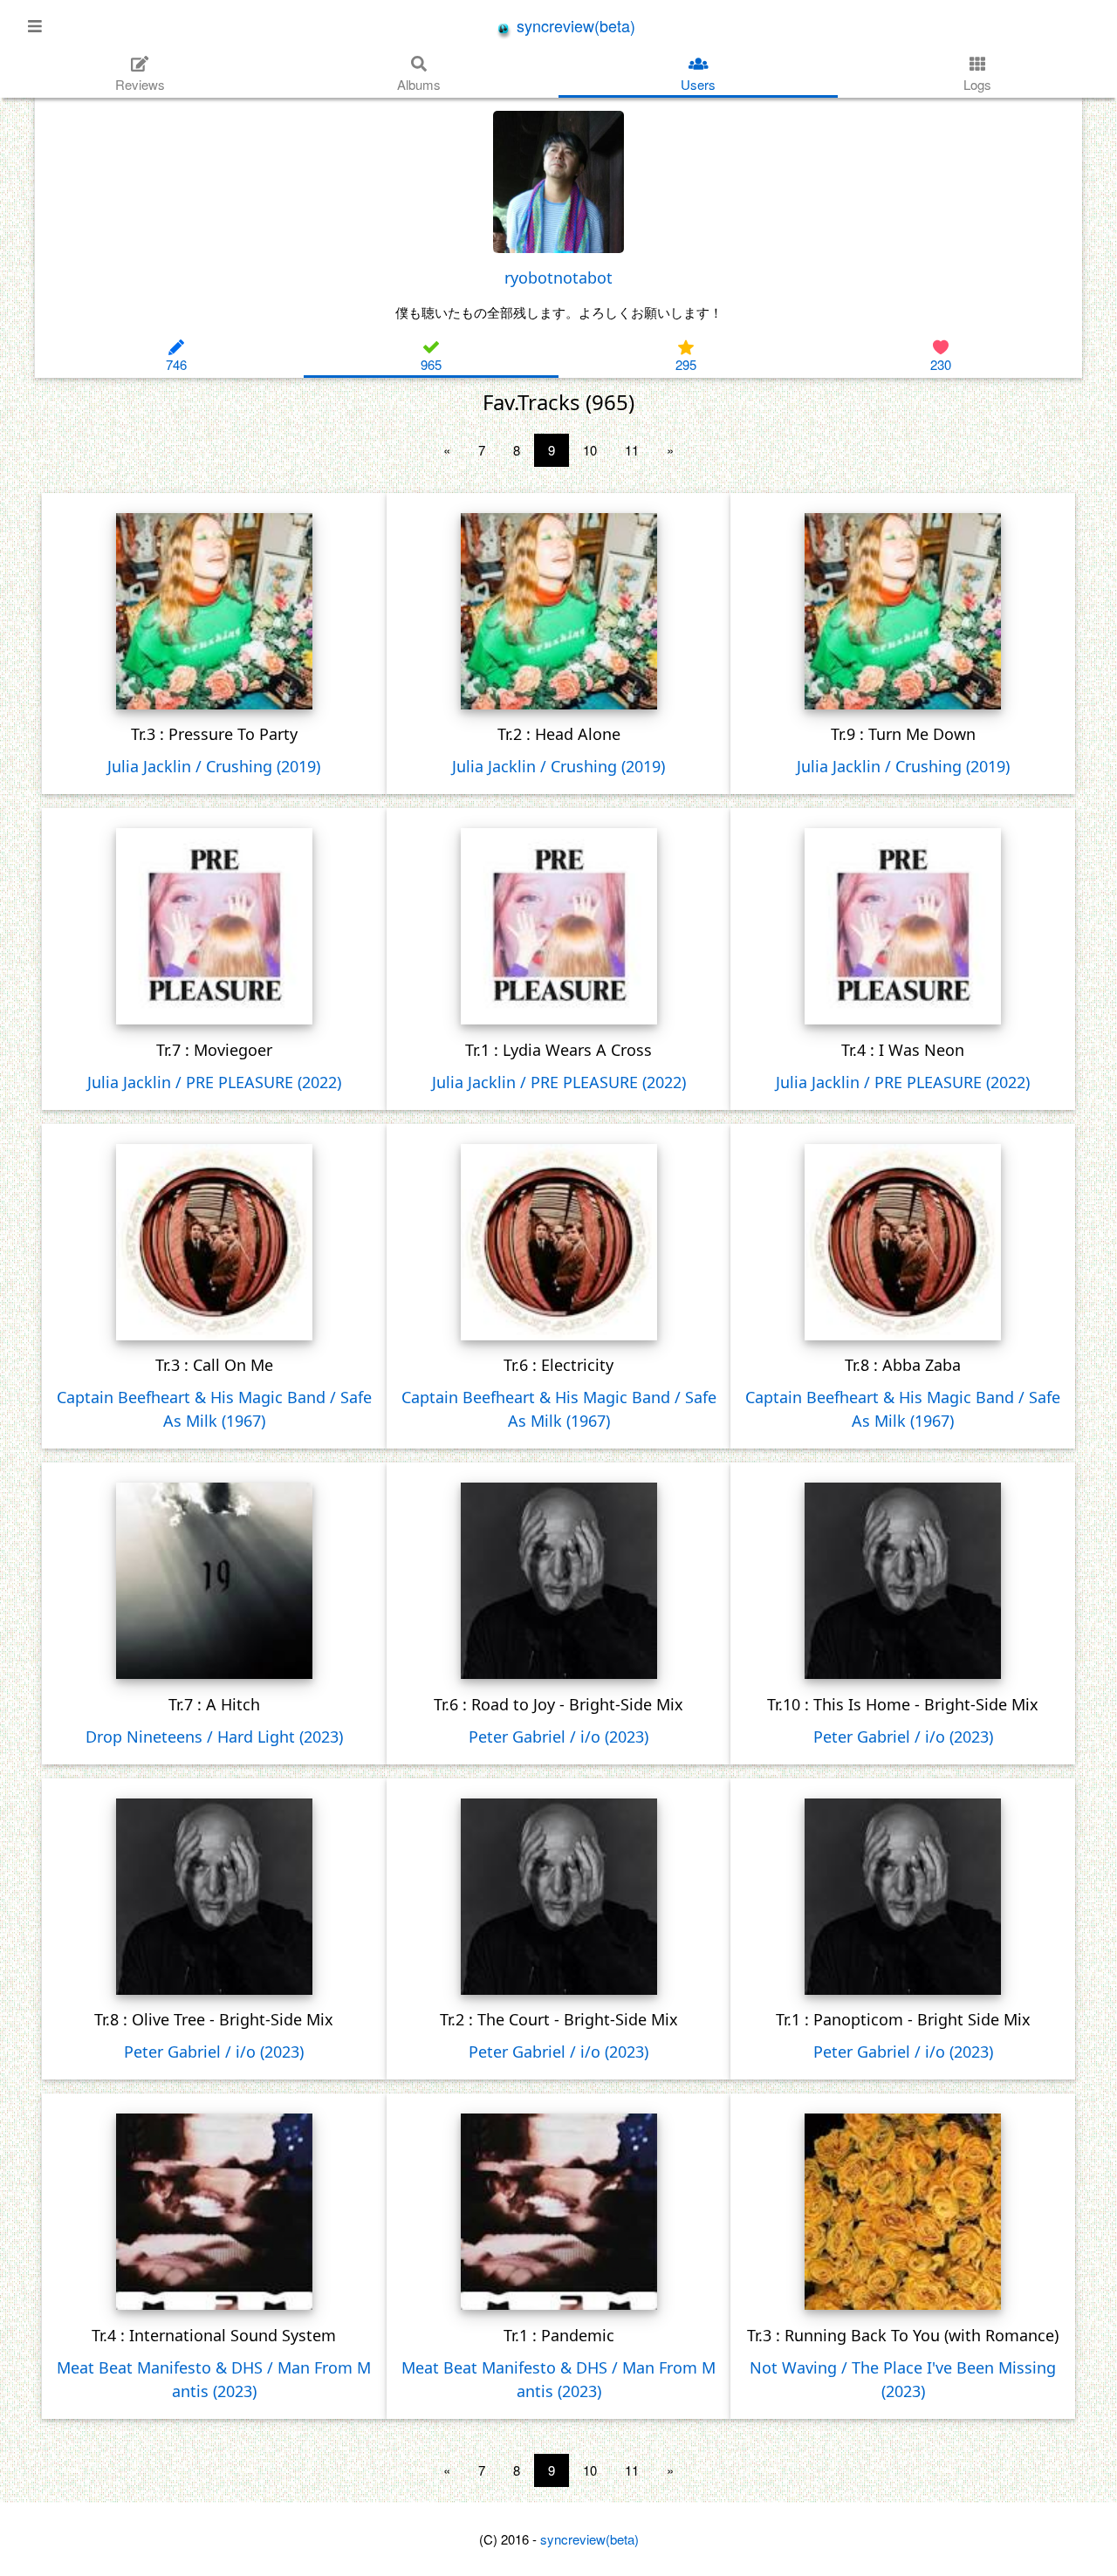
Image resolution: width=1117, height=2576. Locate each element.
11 (632, 450)
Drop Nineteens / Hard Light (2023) (214, 1737)
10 (590, 450)
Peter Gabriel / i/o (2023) (558, 1737)
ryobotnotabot (558, 277)
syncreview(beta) (574, 25)
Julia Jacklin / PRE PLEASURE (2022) (214, 1082)
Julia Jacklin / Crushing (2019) (214, 766)
